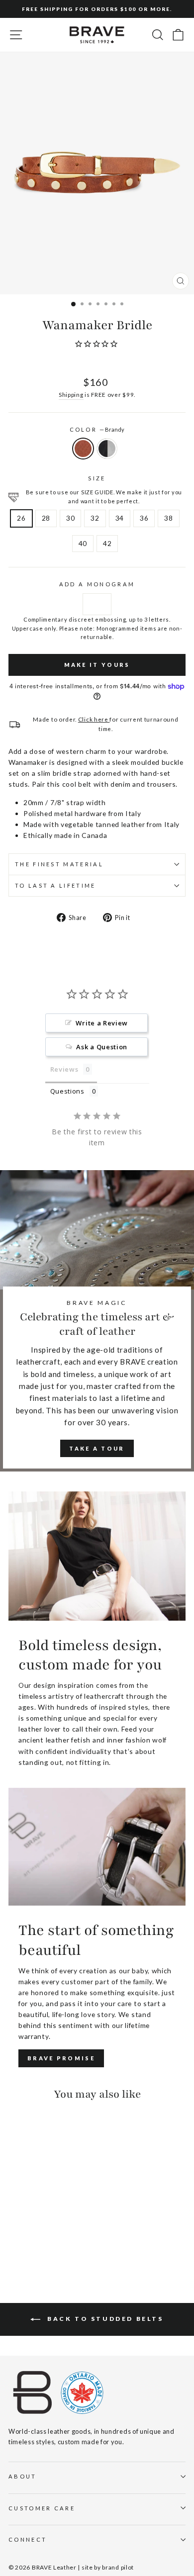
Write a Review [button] (102, 1023)
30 (70, 518)
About (23, 2476)
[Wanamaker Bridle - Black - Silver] (26, 2243)
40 (83, 543)
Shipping (71, 394)
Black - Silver (107, 449)
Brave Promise (61, 2058)
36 (144, 518)
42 (107, 543)
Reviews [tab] (64, 1069)
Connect (28, 2539)
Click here (94, 719)
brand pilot (118, 2567)
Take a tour (97, 1448)
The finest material (59, 864)
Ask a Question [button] (102, 1047)
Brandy (83, 449)
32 (95, 518)
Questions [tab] (67, 1091)
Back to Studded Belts (104, 2319)
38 (168, 518)
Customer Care (42, 2508)
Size (97, 478)
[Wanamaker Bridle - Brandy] (14, 2243)
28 (46, 518)
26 (21, 518)
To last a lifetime (55, 885)
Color (97, 429)
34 (120, 518)
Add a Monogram (97, 584)
